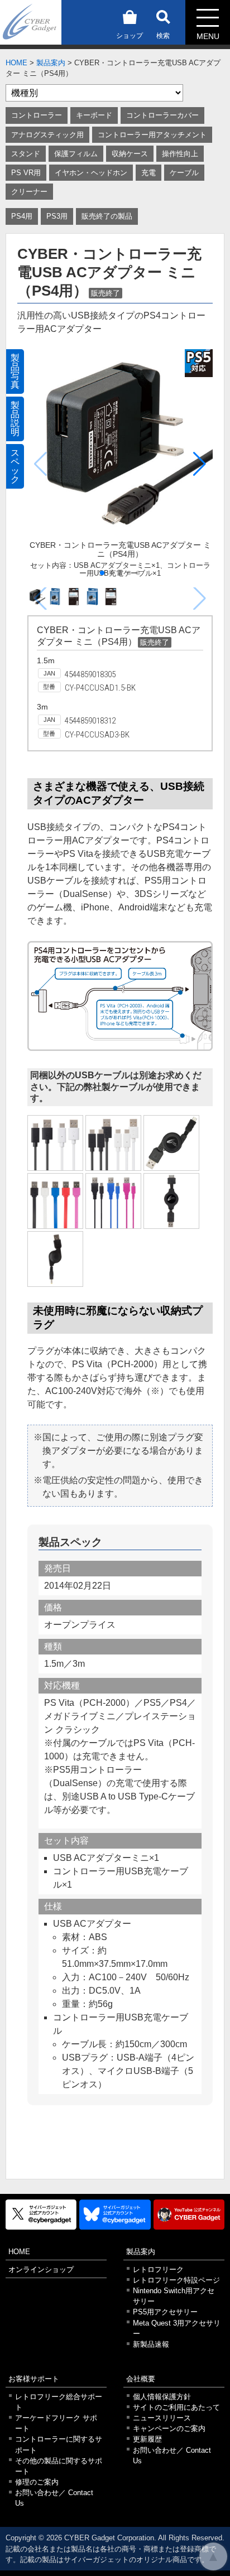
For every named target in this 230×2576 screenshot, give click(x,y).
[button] (200, 464)
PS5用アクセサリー (165, 2312)
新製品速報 (151, 2344)
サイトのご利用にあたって (176, 2407)
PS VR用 (26, 173)
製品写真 (15, 371)
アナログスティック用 (47, 135)
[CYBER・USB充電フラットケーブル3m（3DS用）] (55, 1201)
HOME (16, 63)
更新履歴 (147, 2439)
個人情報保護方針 (162, 2397)
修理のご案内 (37, 2482)
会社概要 (141, 2379)
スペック (15, 466)
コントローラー (37, 115)
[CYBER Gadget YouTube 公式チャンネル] (189, 2215)
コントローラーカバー (162, 115)
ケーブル (184, 173)
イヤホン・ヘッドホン (91, 173)
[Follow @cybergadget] (41, 2215)
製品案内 (51, 63)
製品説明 (15, 419)
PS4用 (22, 216)
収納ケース (130, 154)
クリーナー (29, 192)
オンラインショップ (41, 2269)
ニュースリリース (162, 2418)
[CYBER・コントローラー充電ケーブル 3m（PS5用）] (55, 1143)
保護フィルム (76, 154)
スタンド (26, 154)
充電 (148, 173)
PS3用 (57, 216)
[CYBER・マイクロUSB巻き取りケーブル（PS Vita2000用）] (171, 1143)
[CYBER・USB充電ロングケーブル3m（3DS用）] (113, 1201)
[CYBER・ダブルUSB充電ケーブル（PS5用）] (113, 1143)
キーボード (94, 115)
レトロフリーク (158, 2269)
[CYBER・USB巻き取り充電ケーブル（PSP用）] (55, 1259)
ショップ (130, 36)
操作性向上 (180, 154)
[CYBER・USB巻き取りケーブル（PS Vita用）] (171, 1201)
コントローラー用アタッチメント (152, 135)
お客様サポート (34, 2379)
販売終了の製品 (107, 216)
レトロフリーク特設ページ (176, 2280)
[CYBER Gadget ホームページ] (31, 21)
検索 (163, 36)
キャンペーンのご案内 (169, 2428)
